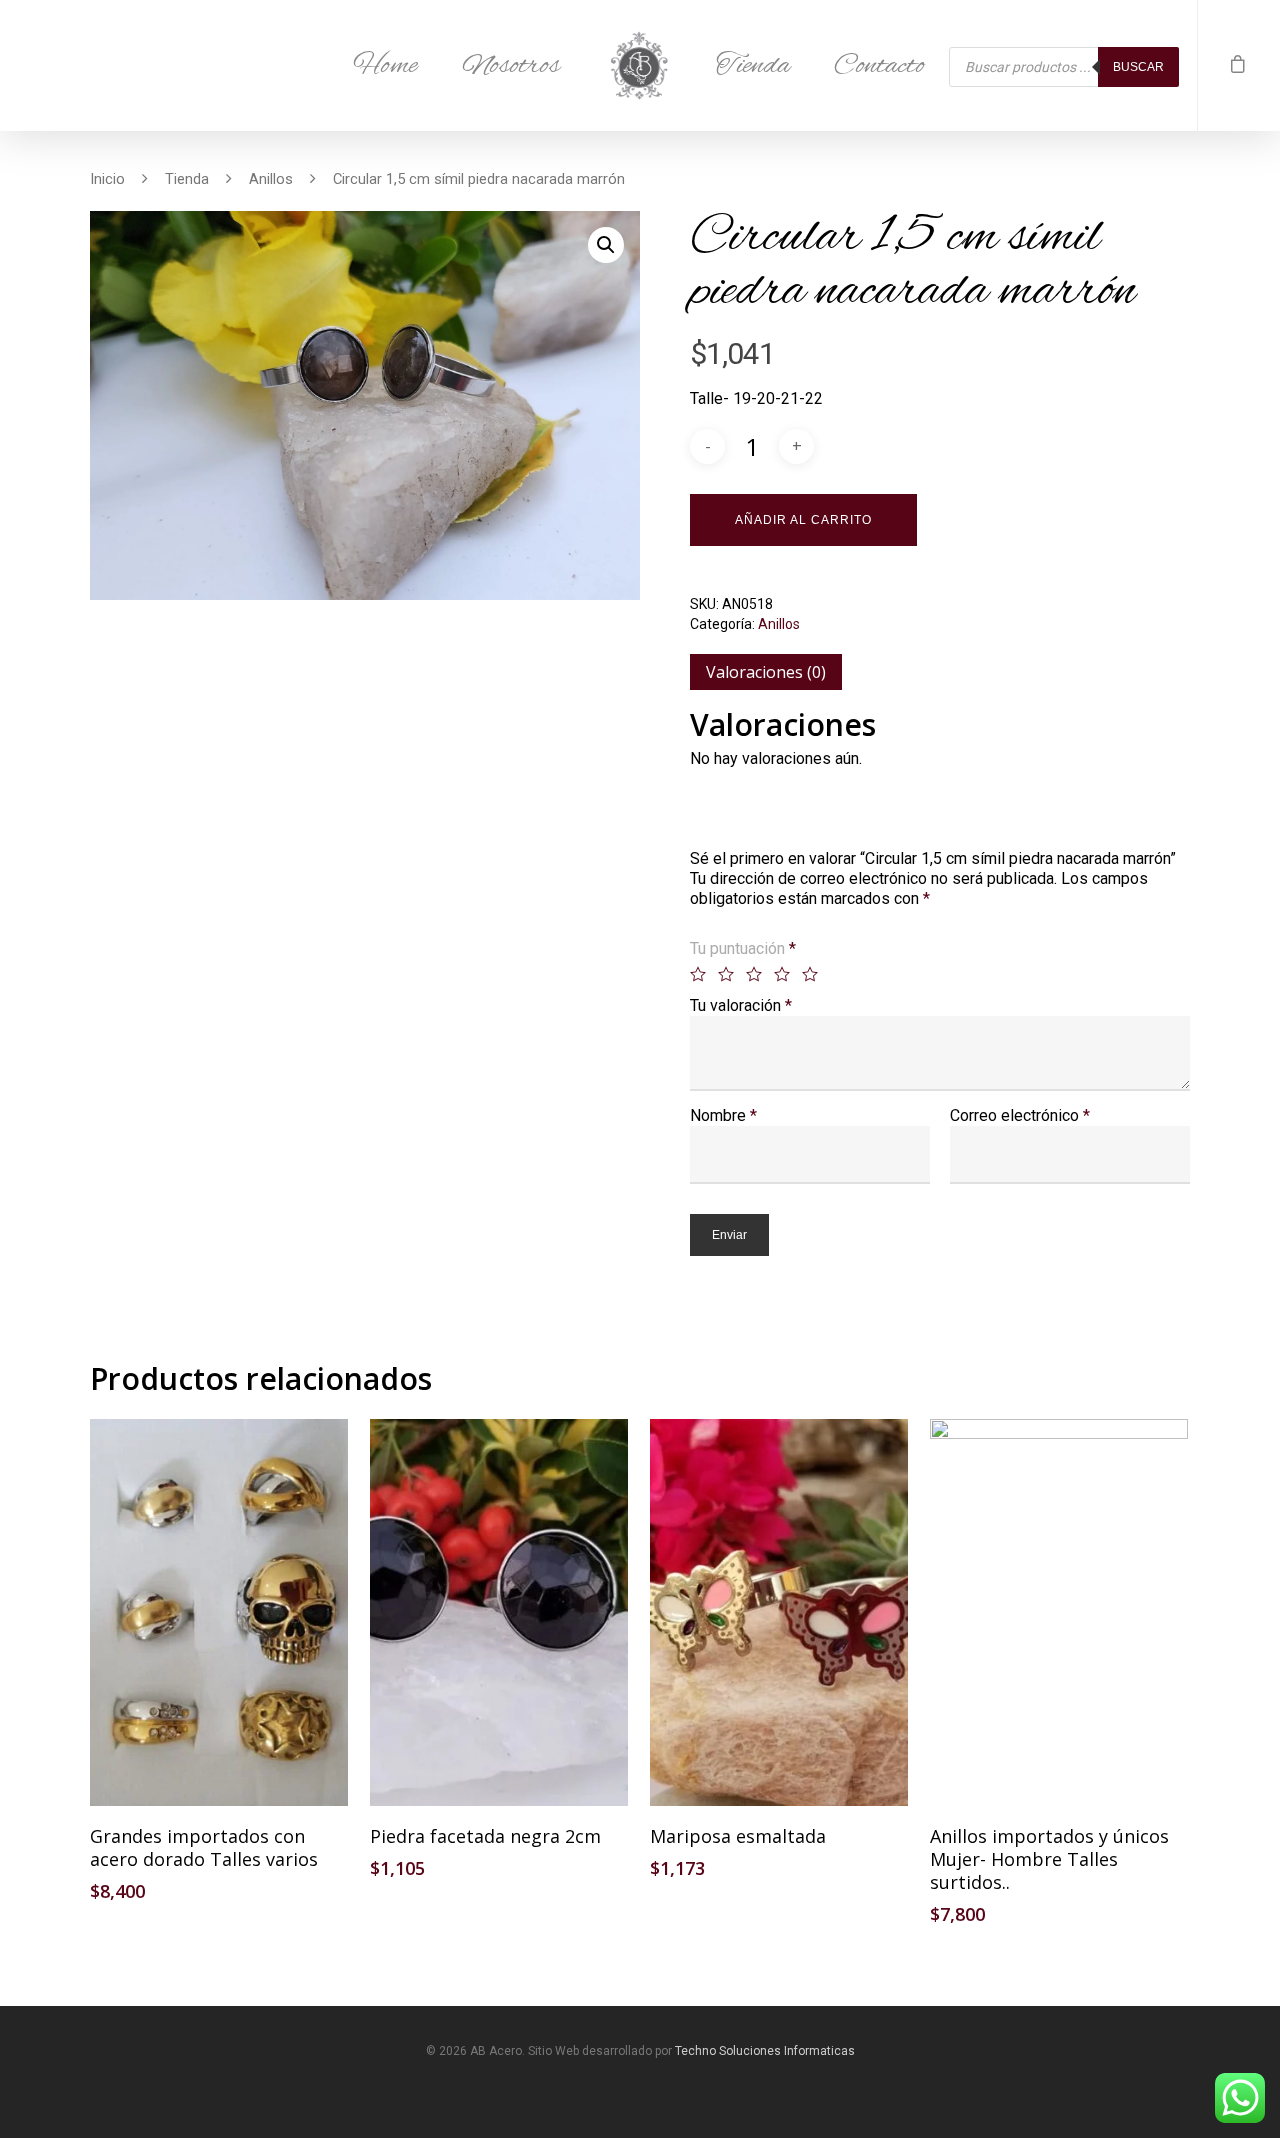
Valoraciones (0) (766, 672)
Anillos (271, 179)
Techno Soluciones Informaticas (765, 2051)
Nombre (723, 1115)
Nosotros (511, 66)
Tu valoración (741, 1005)
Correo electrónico (1020, 1115)
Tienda (753, 66)
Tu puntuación (743, 948)
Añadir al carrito (803, 520)
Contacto (879, 66)
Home (385, 66)
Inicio (107, 179)
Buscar (1138, 67)
